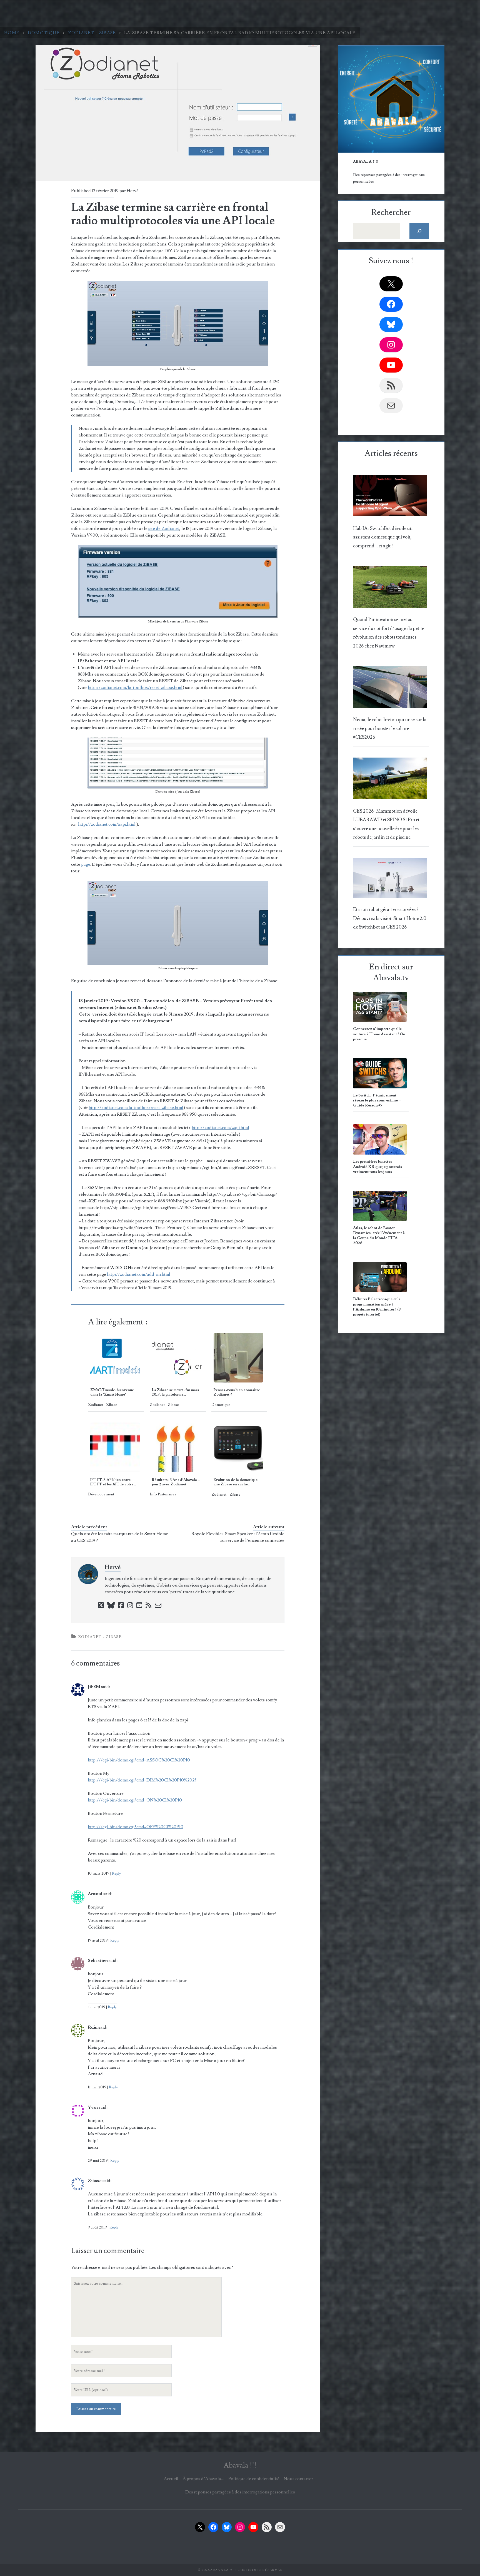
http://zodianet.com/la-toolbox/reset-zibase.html (135, 688)
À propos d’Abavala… (203, 2479)
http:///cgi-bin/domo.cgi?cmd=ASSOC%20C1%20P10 (139, 1760)
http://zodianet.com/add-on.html (139, 1274)
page (86, 864)
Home (12, 33)
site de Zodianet (164, 528)
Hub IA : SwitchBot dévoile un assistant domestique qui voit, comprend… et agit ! (383, 537)
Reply (116, 1873)
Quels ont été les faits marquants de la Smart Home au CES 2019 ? (120, 1537)
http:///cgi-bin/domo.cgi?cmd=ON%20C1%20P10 (135, 1800)
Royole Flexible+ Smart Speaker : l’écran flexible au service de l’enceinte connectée (238, 1537)
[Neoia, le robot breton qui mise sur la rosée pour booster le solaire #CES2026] (390, 689)
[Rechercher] (419, 231)
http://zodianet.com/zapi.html (107, 824)
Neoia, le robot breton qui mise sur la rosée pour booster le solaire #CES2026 (390, 729)
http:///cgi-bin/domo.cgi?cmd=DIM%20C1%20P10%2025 (142, 1780)
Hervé (133, 191)
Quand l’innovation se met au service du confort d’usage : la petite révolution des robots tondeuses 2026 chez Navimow (389, 633)
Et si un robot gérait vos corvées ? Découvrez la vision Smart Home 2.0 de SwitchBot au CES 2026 (390, 918)
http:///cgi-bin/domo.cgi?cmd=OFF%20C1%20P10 (136, 1827)
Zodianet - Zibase (92, 33)
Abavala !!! (240, 2465)
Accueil (171, 2479)
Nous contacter (298, 2479)
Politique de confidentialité (254, 2479)
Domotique (44, 33)
